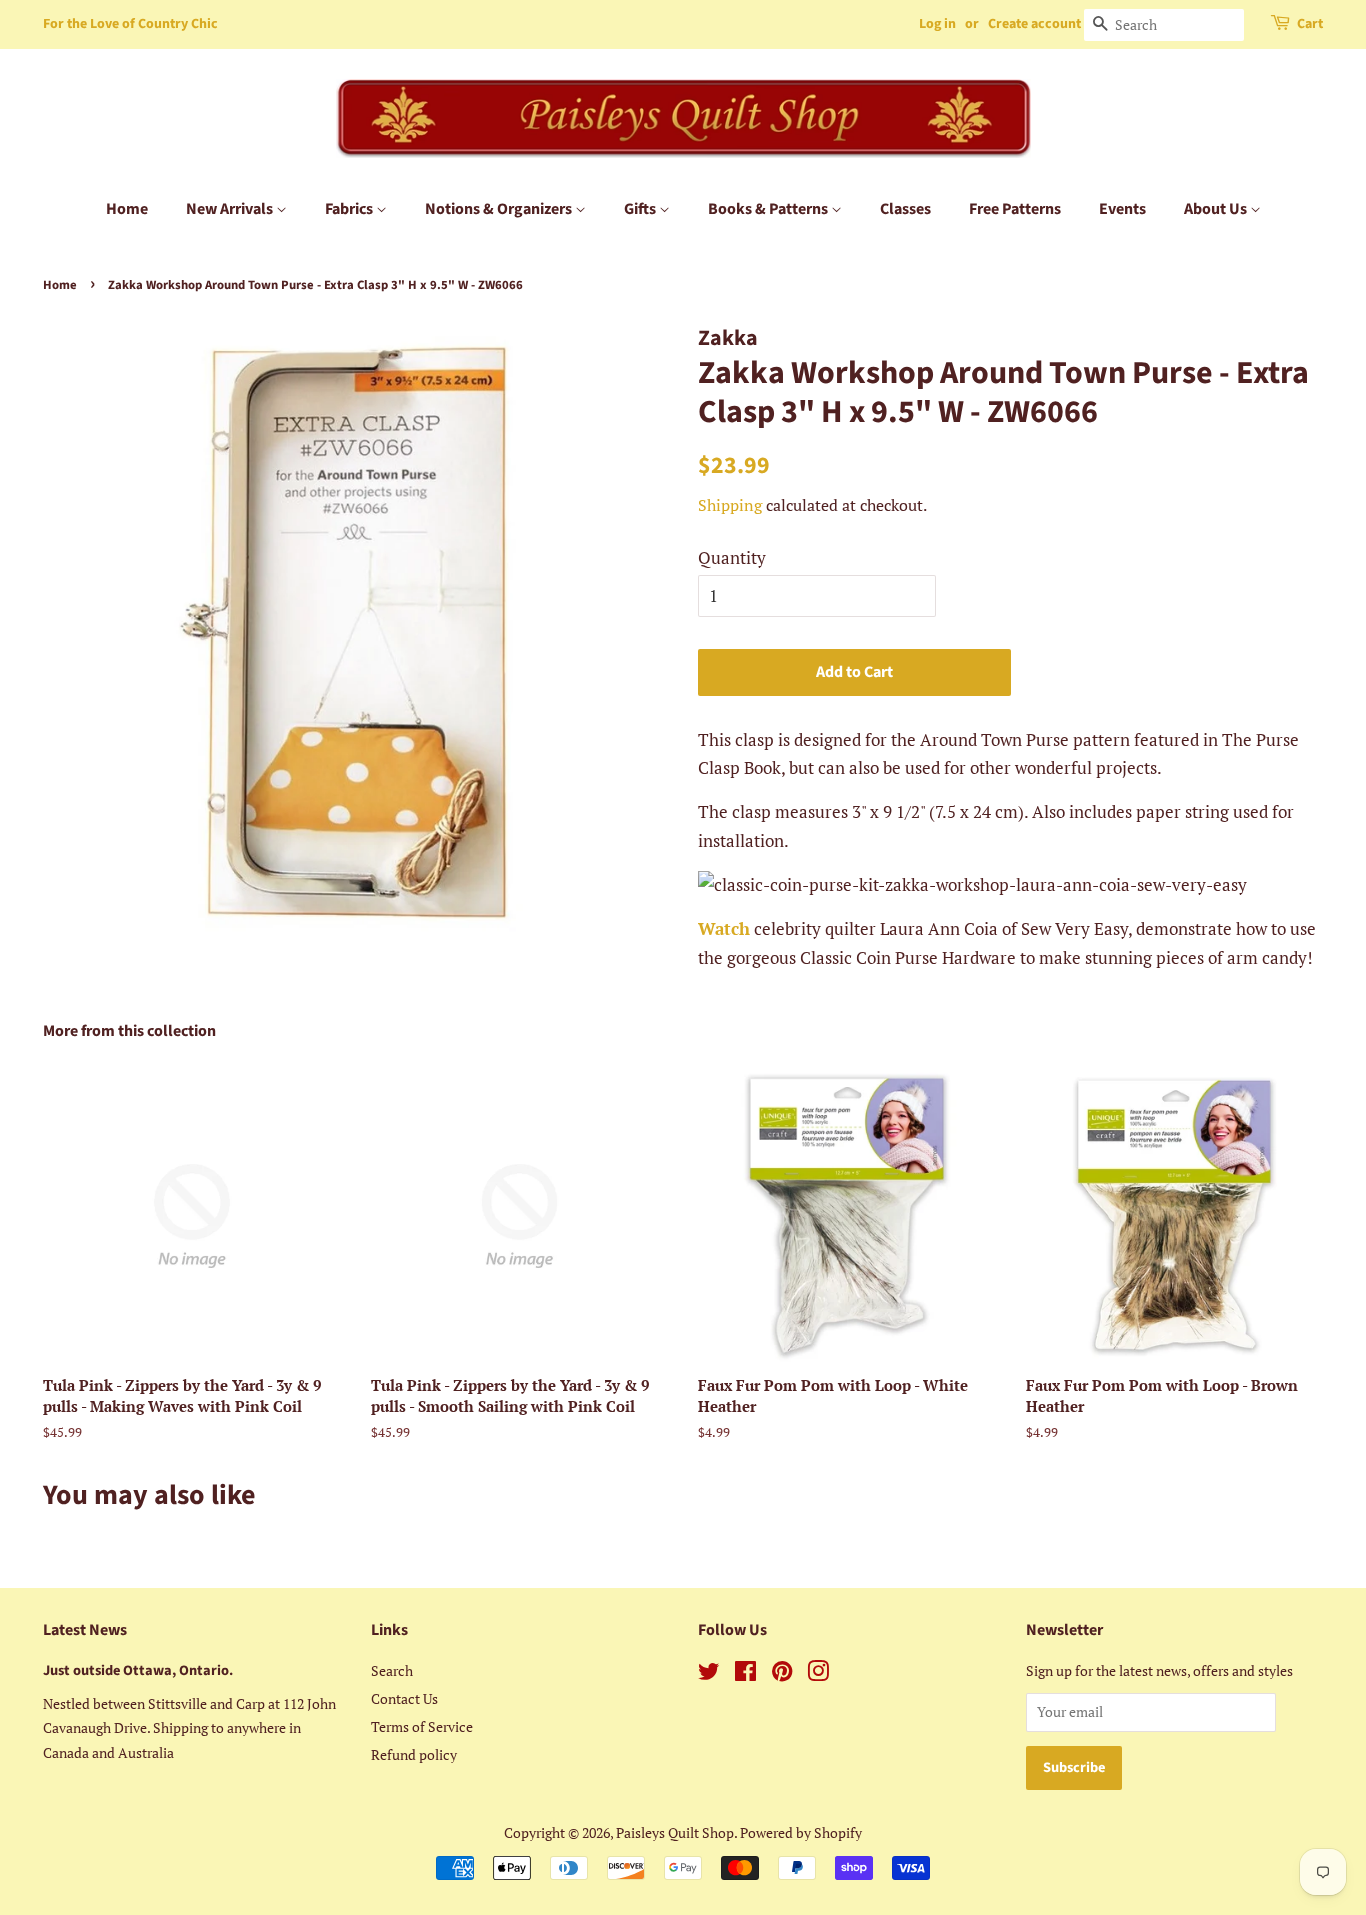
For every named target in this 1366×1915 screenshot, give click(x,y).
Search (392, 1670)
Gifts (641, 209)
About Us (1217, 209)
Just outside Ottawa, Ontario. (138, 1670)
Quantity (732, 557)
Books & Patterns (769, 209)
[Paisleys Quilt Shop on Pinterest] (782, 1674)
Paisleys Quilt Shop (675, 1832)
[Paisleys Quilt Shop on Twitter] (709, 1674)
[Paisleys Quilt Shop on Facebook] (745, 1674)
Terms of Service (422, 1726)
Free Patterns (1015, 209)
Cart (1310, 24)
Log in (937, 24)
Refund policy (414, 1754)
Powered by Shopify (801, 1832)
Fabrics (350, 209)
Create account (1034, 24)
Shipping (730, 505)
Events (1122, 209)
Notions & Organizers (500, 209)
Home (127, 209)
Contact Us (404, 1698)
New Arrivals (231, 209)
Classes (905, 209)
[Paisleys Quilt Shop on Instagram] (818, 1674)
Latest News (85, 1630)
